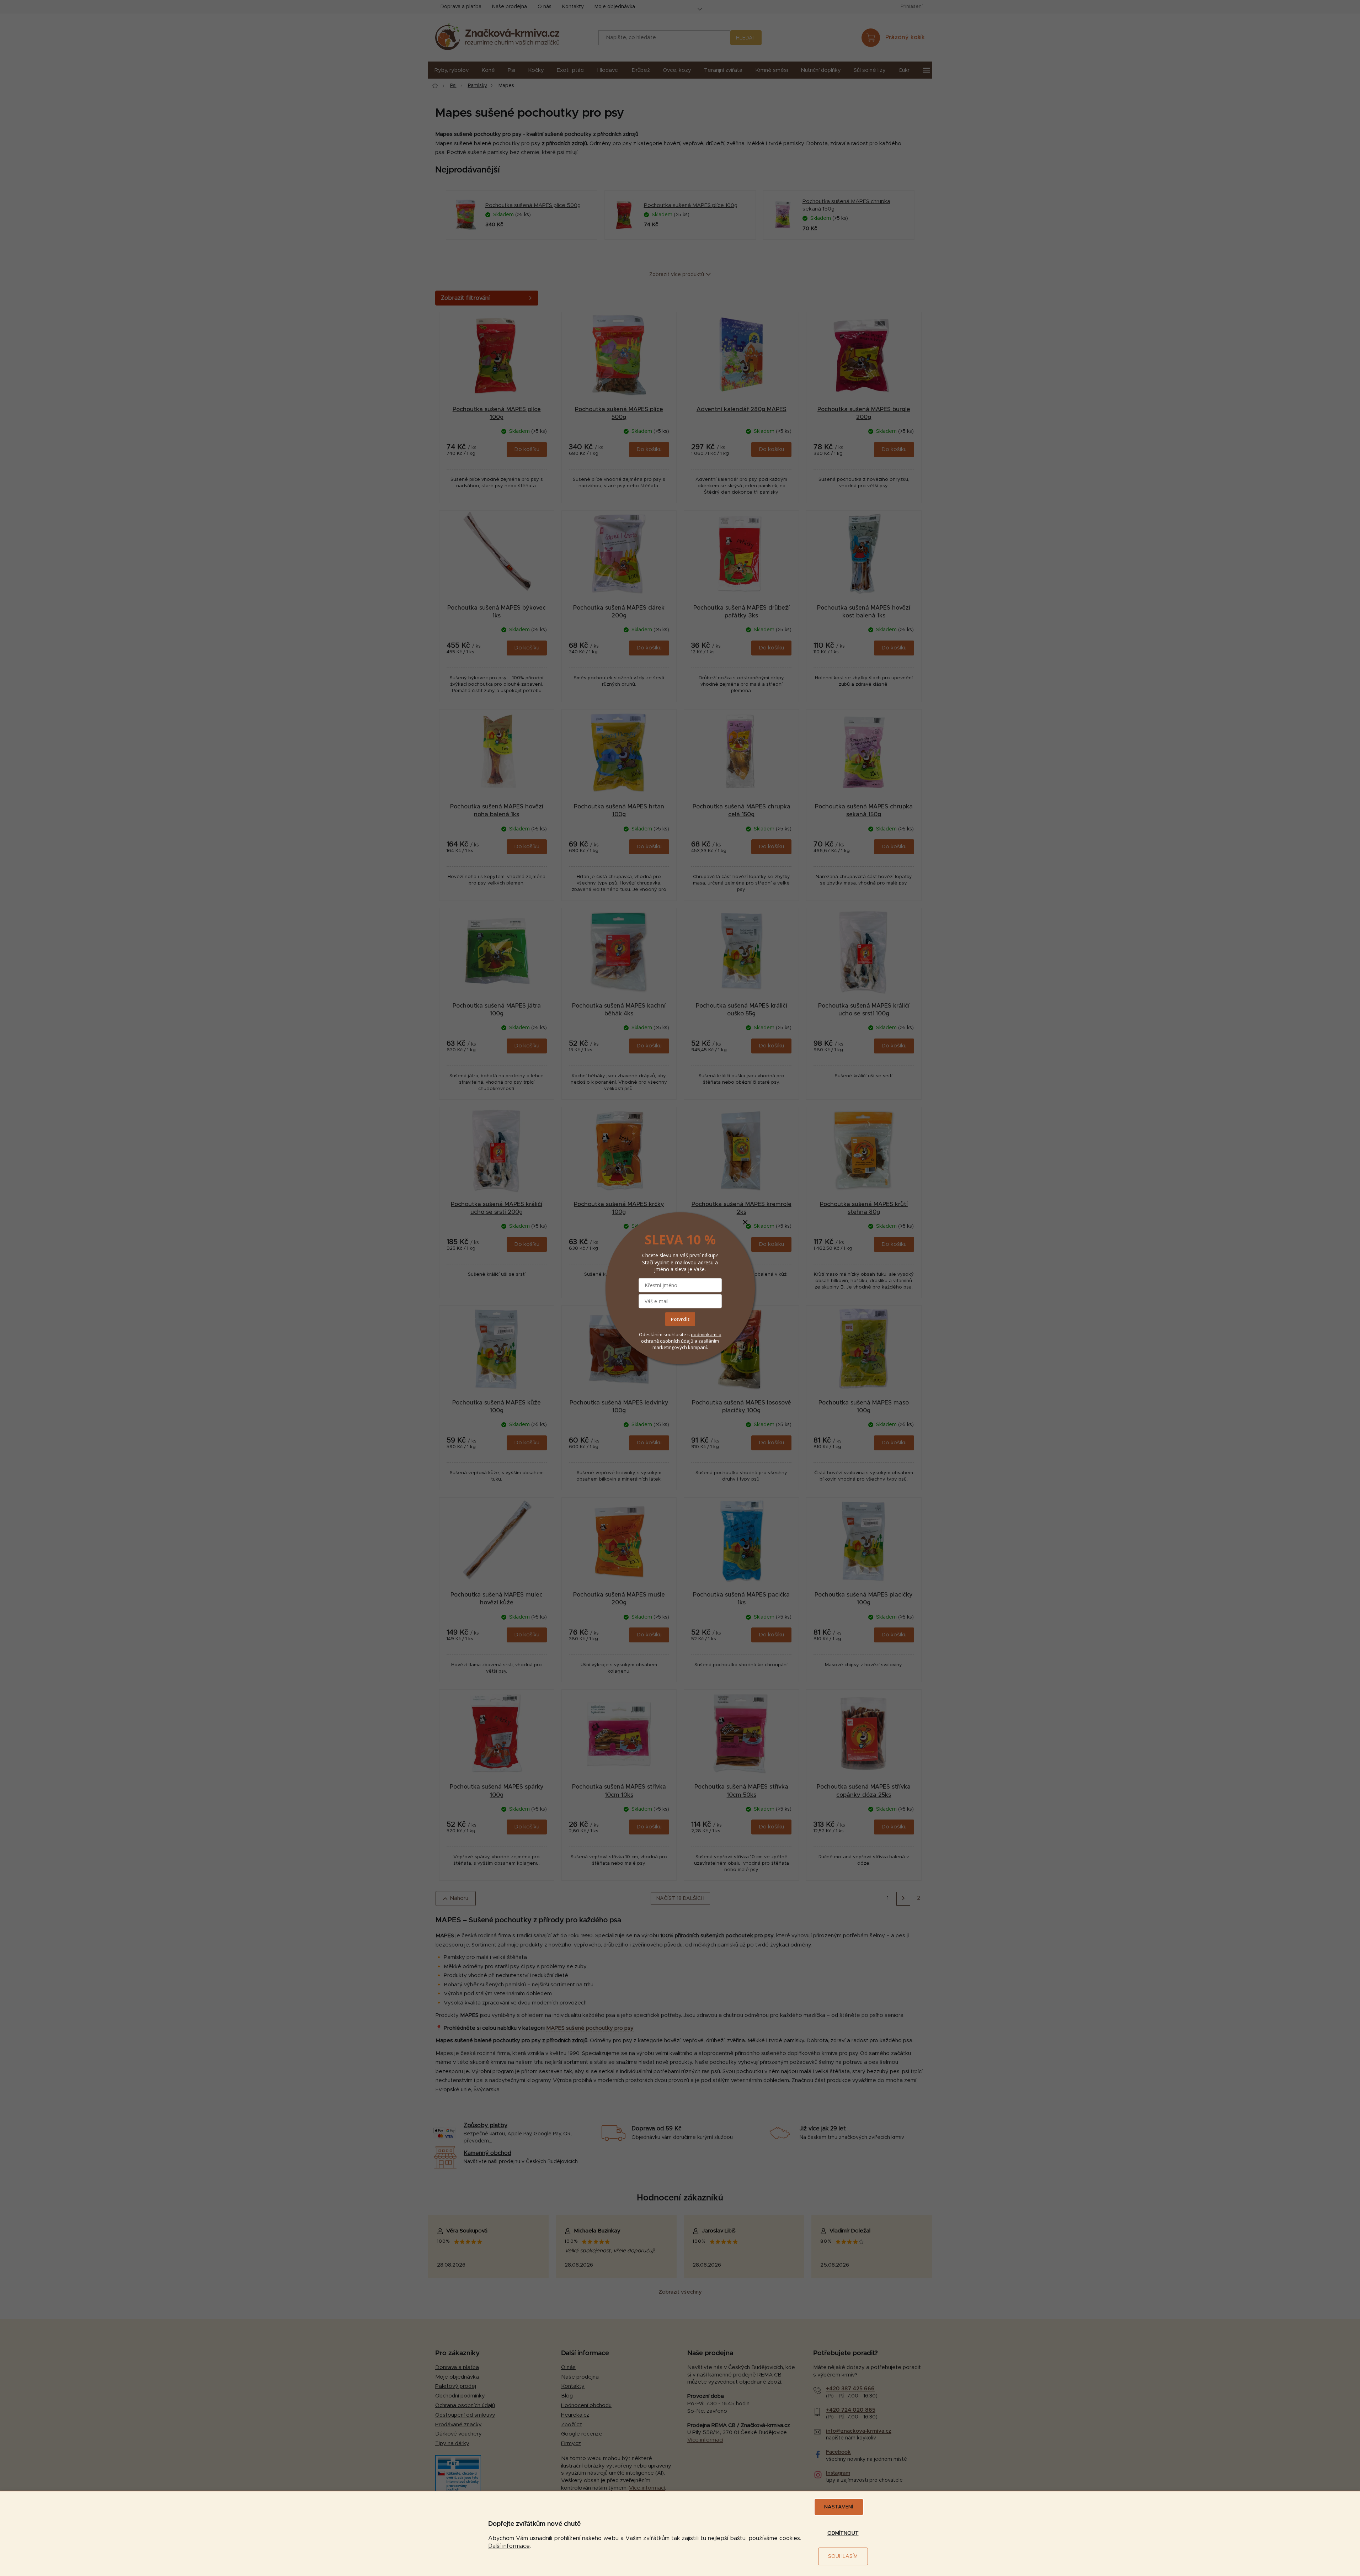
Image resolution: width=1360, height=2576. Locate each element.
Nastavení (839, 2507)
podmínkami (705, 1334)
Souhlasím (843, 2556)
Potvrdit (680, 1319)
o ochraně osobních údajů (681, 1338)
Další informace (509, 2546)
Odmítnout (843, 2533)
